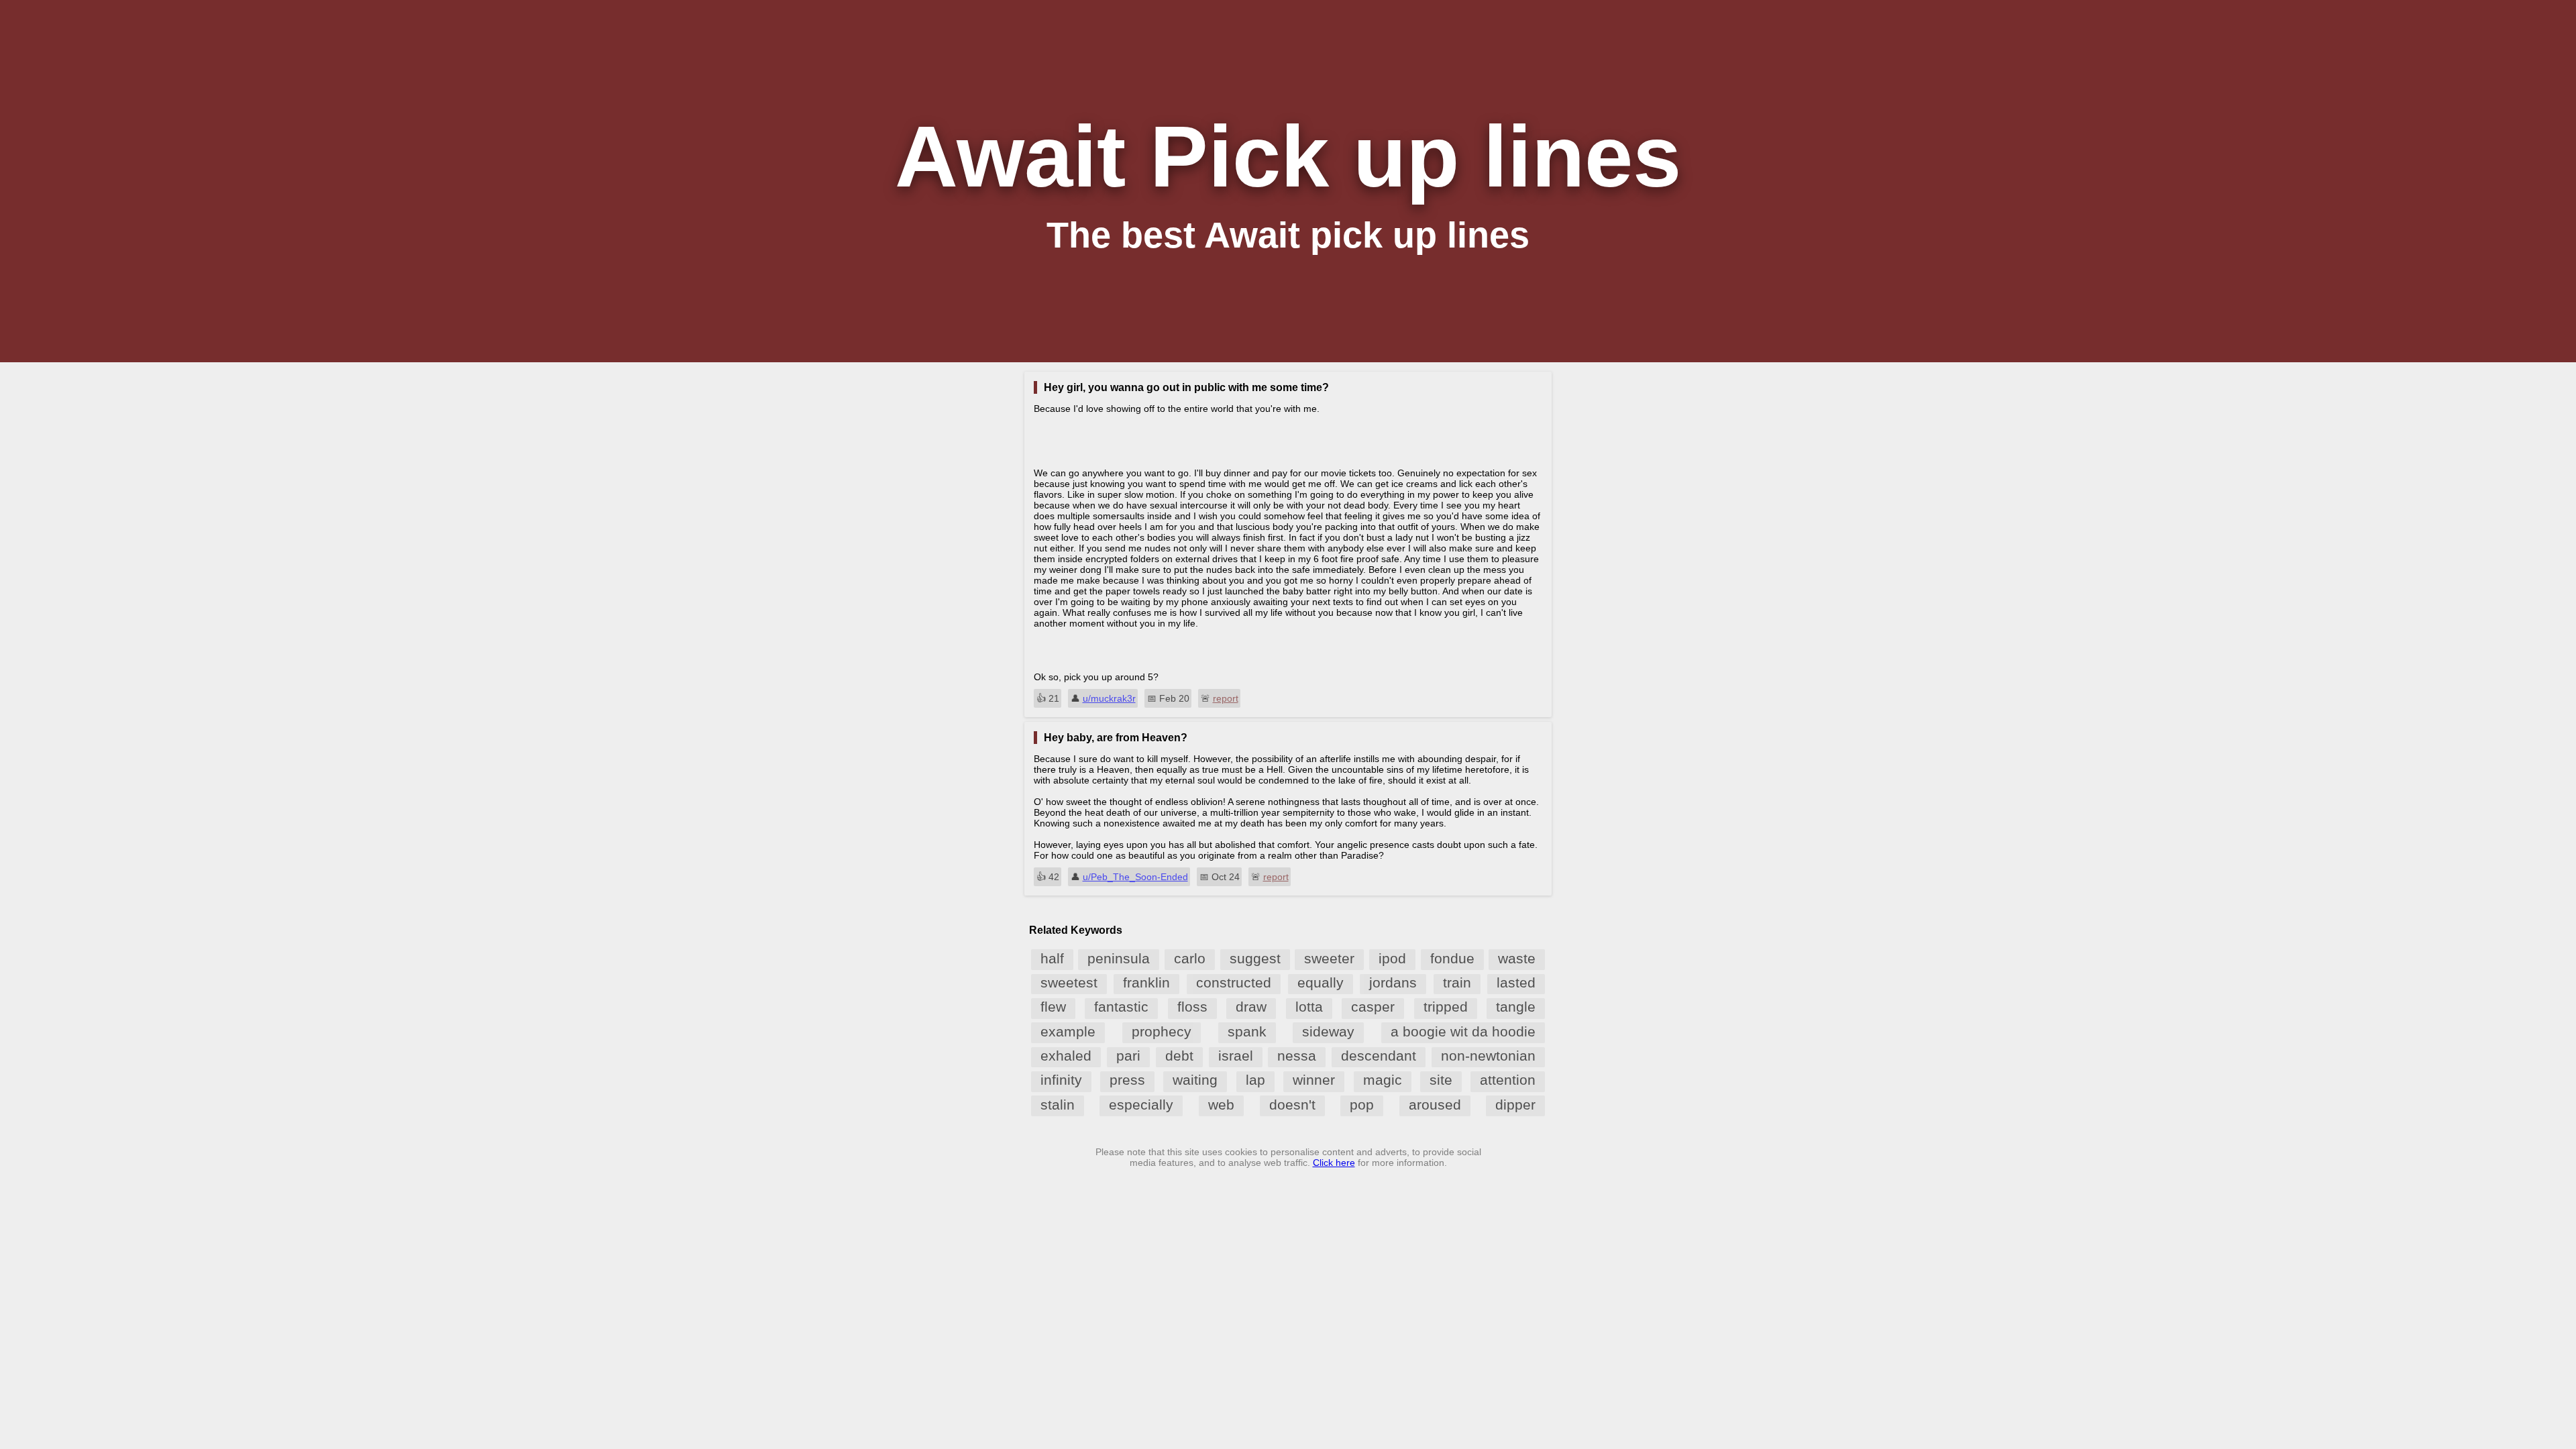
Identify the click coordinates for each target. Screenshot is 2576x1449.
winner (1314, 1080)
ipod (1392, 958)
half (1052, 958)
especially (1141, 1105)
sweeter (1329, 958)
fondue (1452, 958)
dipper (1515, 1105)
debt (1179, 1056)
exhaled (1066, 1056)
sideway (1328, 1031)
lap (1255, 1080)
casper (1373, 1007)
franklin (1146, 982)
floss (1192, 1007)
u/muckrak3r (1109, 698)
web (1221, 1105)
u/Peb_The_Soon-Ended (1135, 877)
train (1457, 982)
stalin (1058, 1105)
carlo (1190, 958)
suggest (1255, 958)
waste (1517, 958)
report (1226, 698)
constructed (1234, 982)
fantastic (1121, 1007)
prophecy (1162, 1031)
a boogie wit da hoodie (1463, 1031)
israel (1236, 1056)
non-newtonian (1488, 1056)
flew (1053, 1007)
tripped (1446, 1007)
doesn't (1292, 1105)
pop (1362, 1105)
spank (1247, 1031)
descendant (1379, 1056)
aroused (1435, 1105)
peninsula (1119, 958)
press (1127, 1080)
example (1068, 1031)
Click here (1334, 1163)
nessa (1297, 1056)
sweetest (1069, 982)
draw (1251, 1007)
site (1441, 1080)
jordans (1393, 982)
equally (1321, 982)
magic (1383, 1080)
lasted (1516, 982)
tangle (1516, 1007)
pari (1128, 1056)
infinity (1061, 1080)
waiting (1195, 1080)
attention (1508, 1080)
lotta (1309, 1007)
